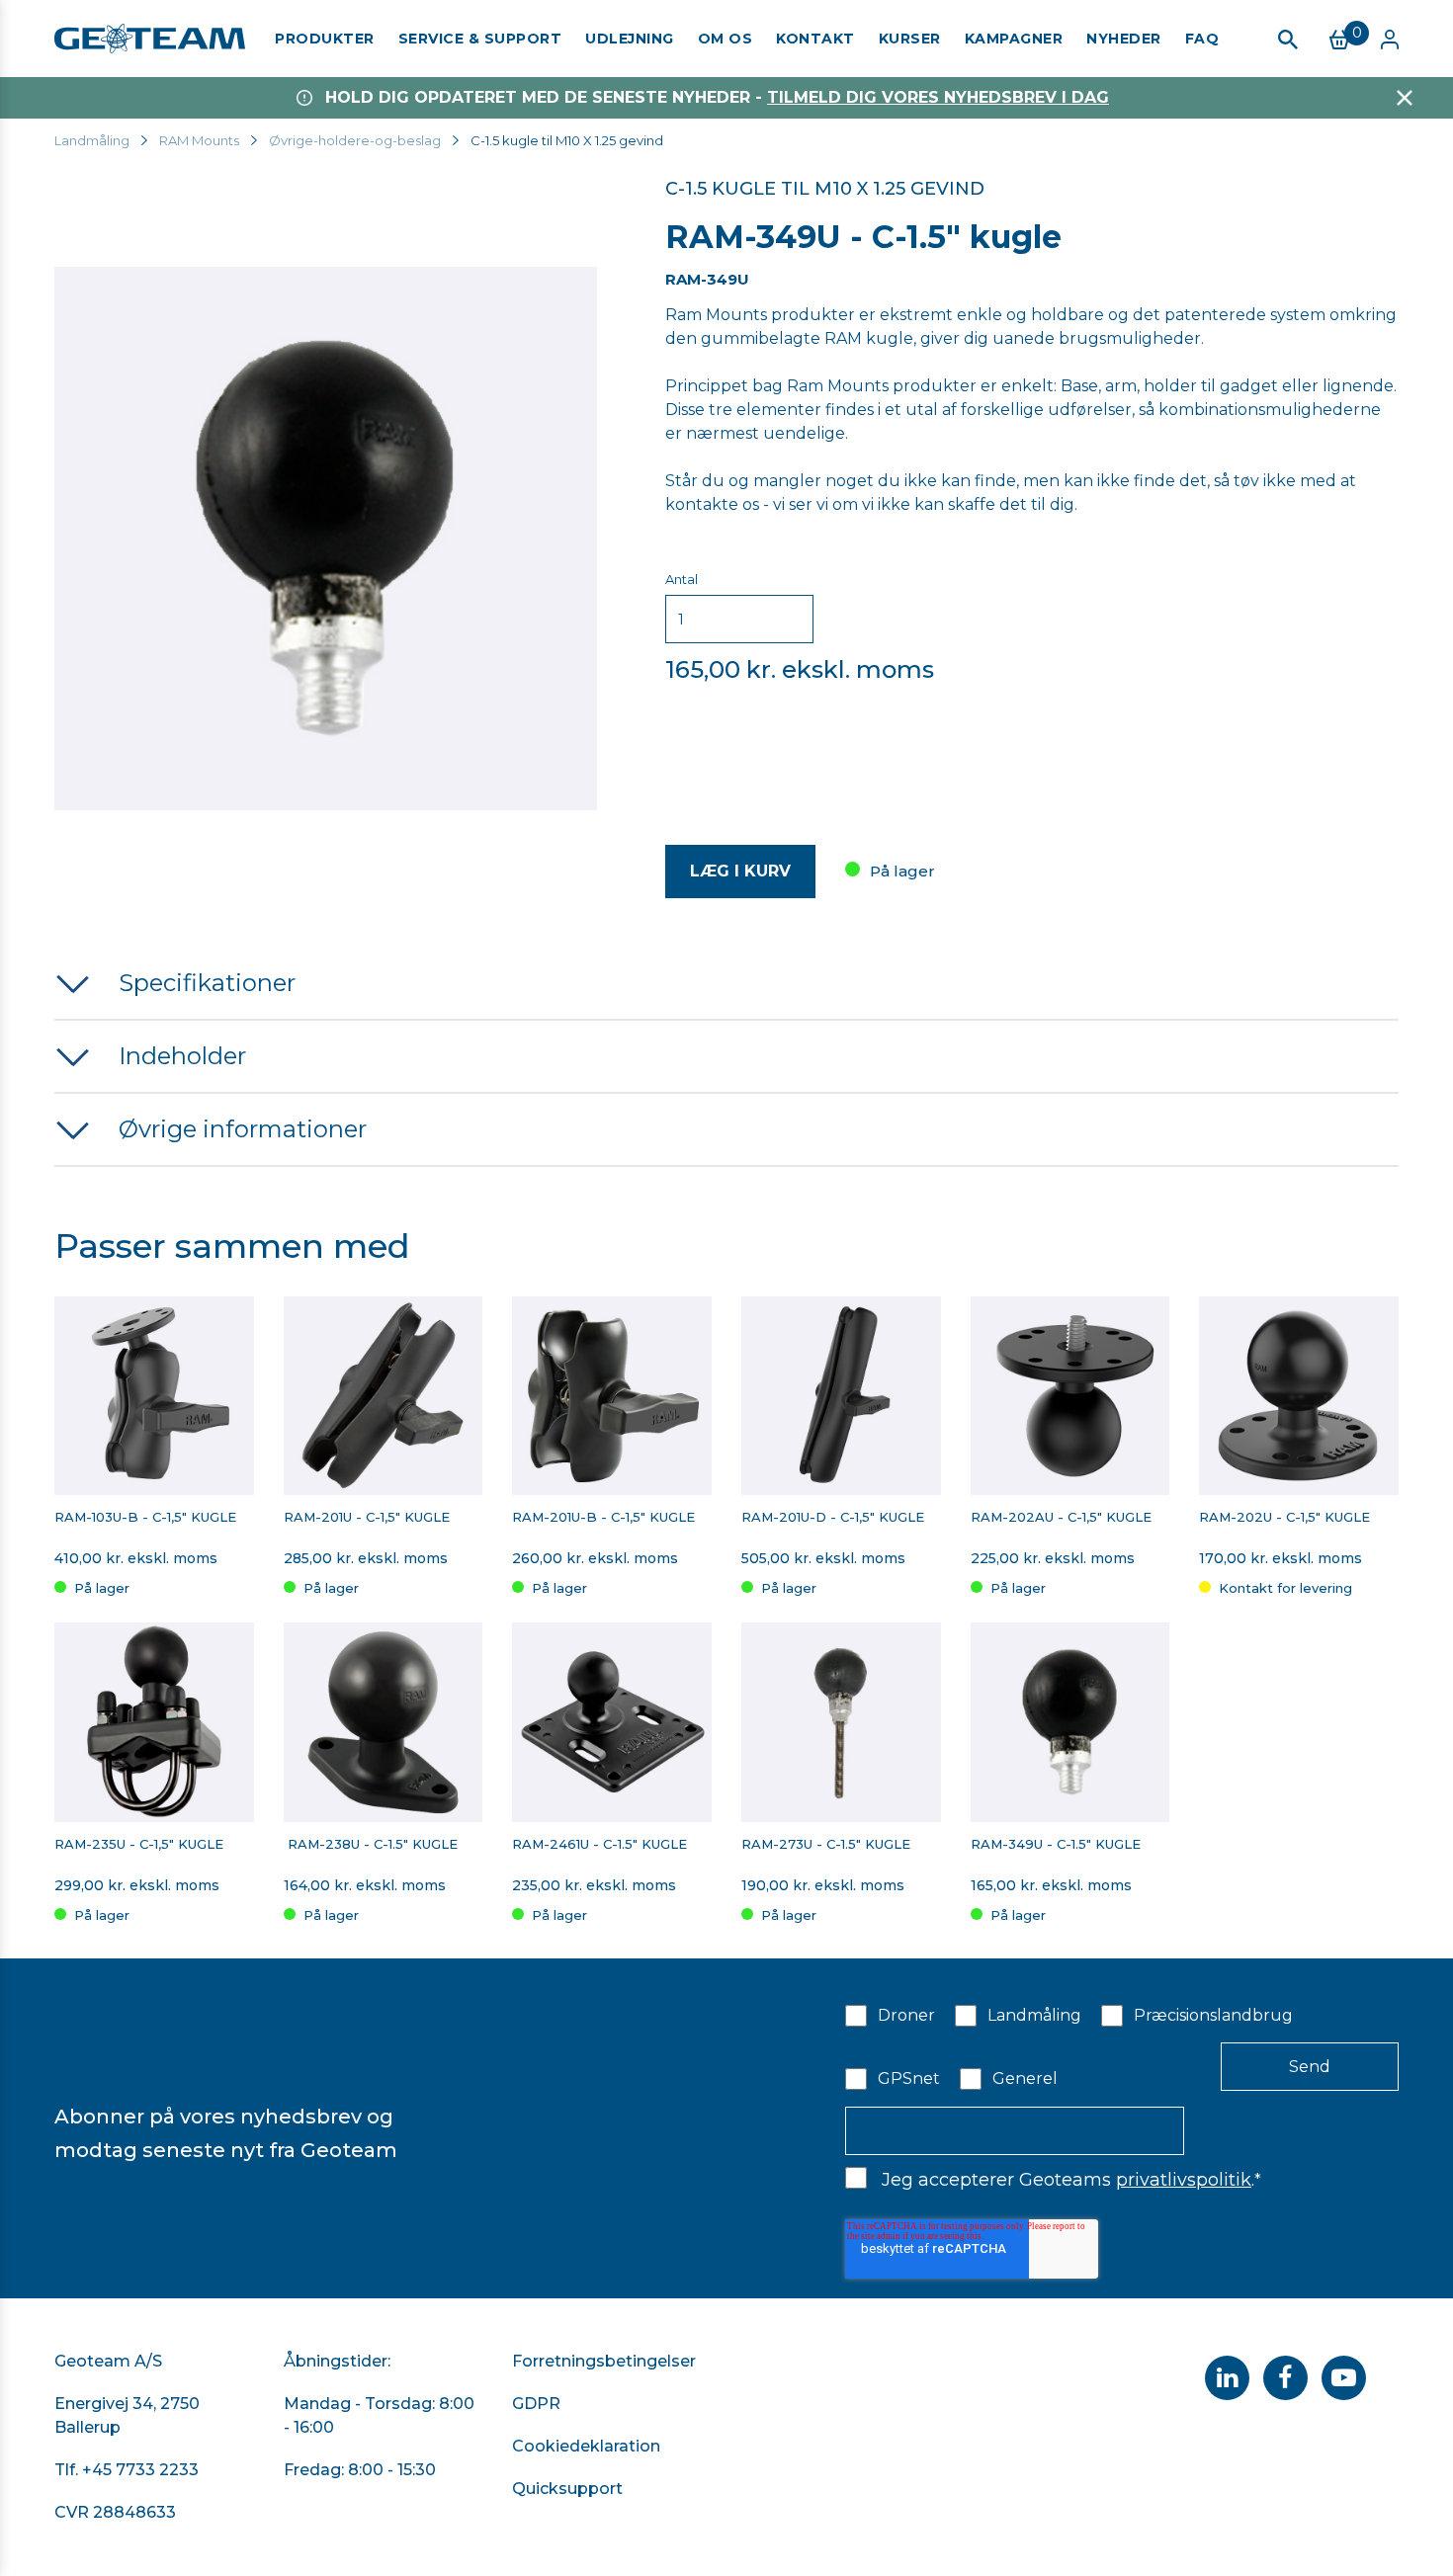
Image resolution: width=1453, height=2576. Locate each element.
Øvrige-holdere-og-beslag (355, 140)
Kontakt (815, 39)
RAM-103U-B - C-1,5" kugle (145, 1517)
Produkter (325, 39)
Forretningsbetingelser (604, 2361)
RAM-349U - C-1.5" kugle (1056, 1844)
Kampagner (1014, 39)
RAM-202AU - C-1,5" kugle (1061, 1517)
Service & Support (480, 39)
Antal (682, 579)
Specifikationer (207, 983)
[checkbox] (1122, 2045)
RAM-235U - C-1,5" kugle (139, 1844)
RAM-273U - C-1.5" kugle (826, 1844)
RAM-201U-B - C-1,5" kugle (603, 1517)
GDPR (536, 2404)
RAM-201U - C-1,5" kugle (369, 1517)
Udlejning (630, 39)
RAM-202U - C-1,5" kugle (1284, 1517)
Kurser (910, 39)
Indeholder (182, 1056)
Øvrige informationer (243, 1129)
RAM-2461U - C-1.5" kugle (599, 1844)
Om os (726, 39)
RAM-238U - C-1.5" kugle (371, 1844)
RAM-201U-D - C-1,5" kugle (833, 1517)
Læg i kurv (740, 871)
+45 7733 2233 (140, 2470)
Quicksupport (567, 2489)
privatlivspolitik (1184, 2180)
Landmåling (92, 140)
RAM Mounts (199, 140)
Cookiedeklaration (586, 2446)
